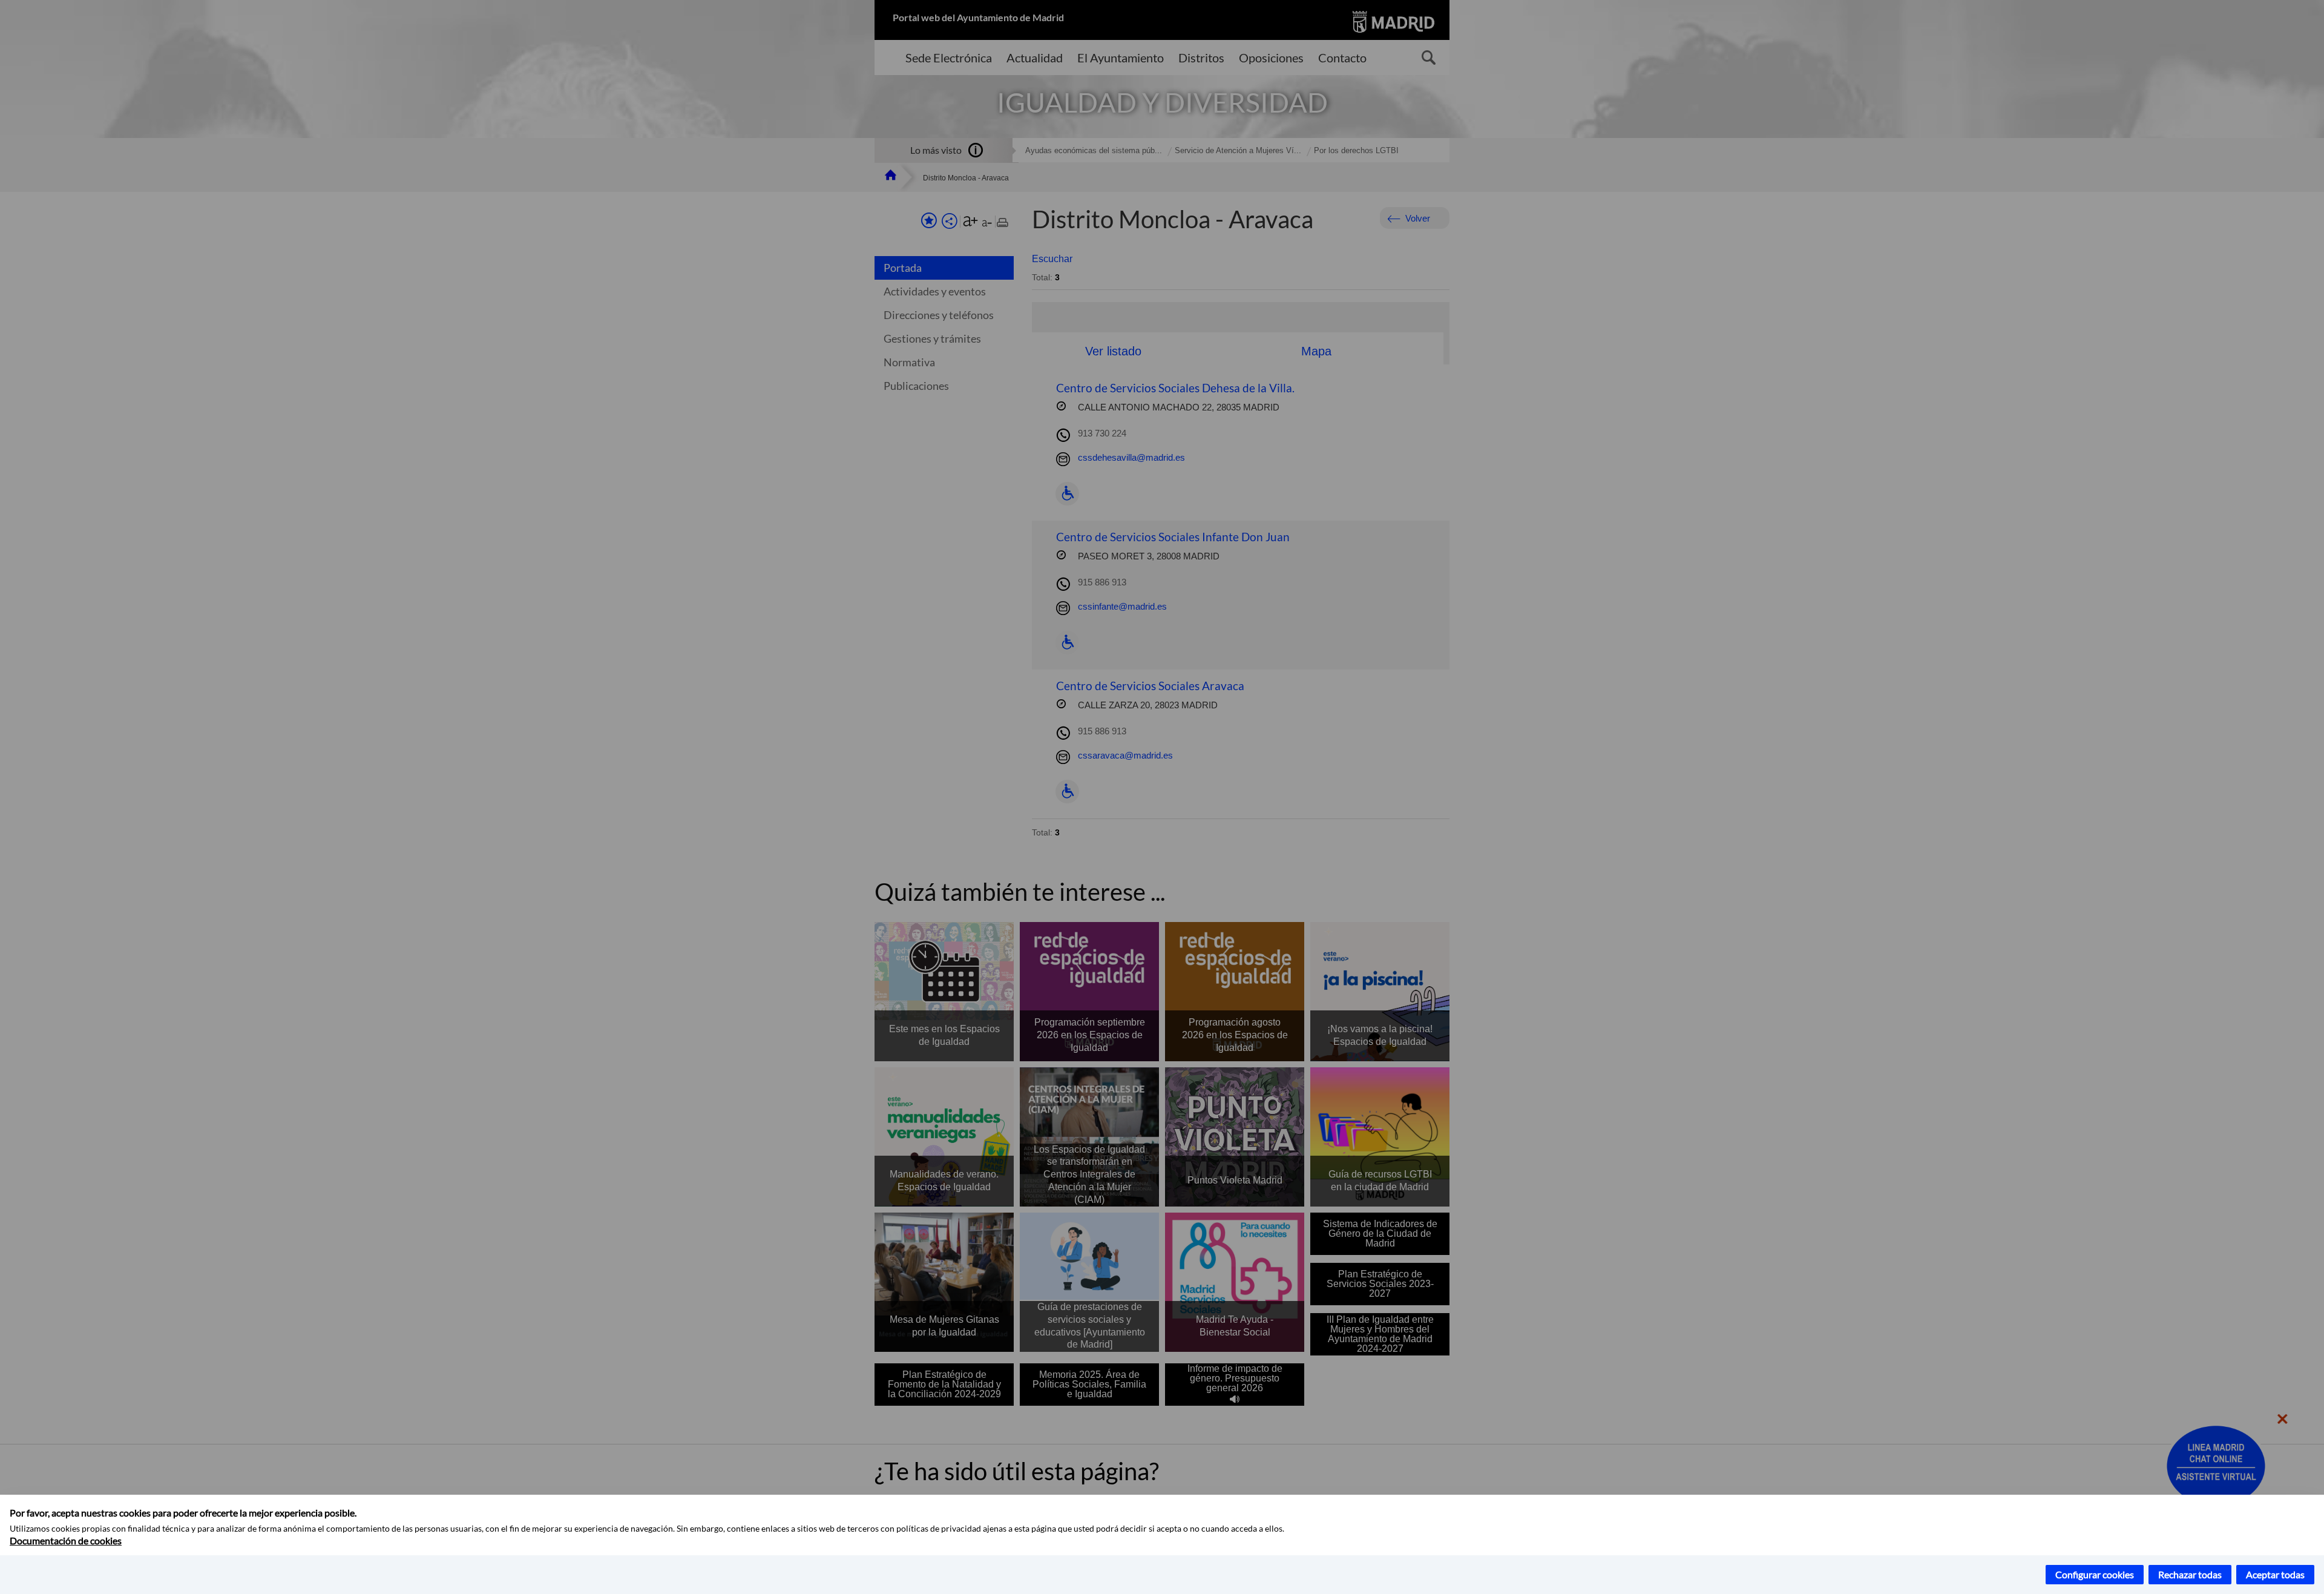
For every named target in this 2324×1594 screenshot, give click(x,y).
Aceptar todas (2275, 1574)
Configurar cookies (2095, 1574)
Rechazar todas (2190, 1574)
